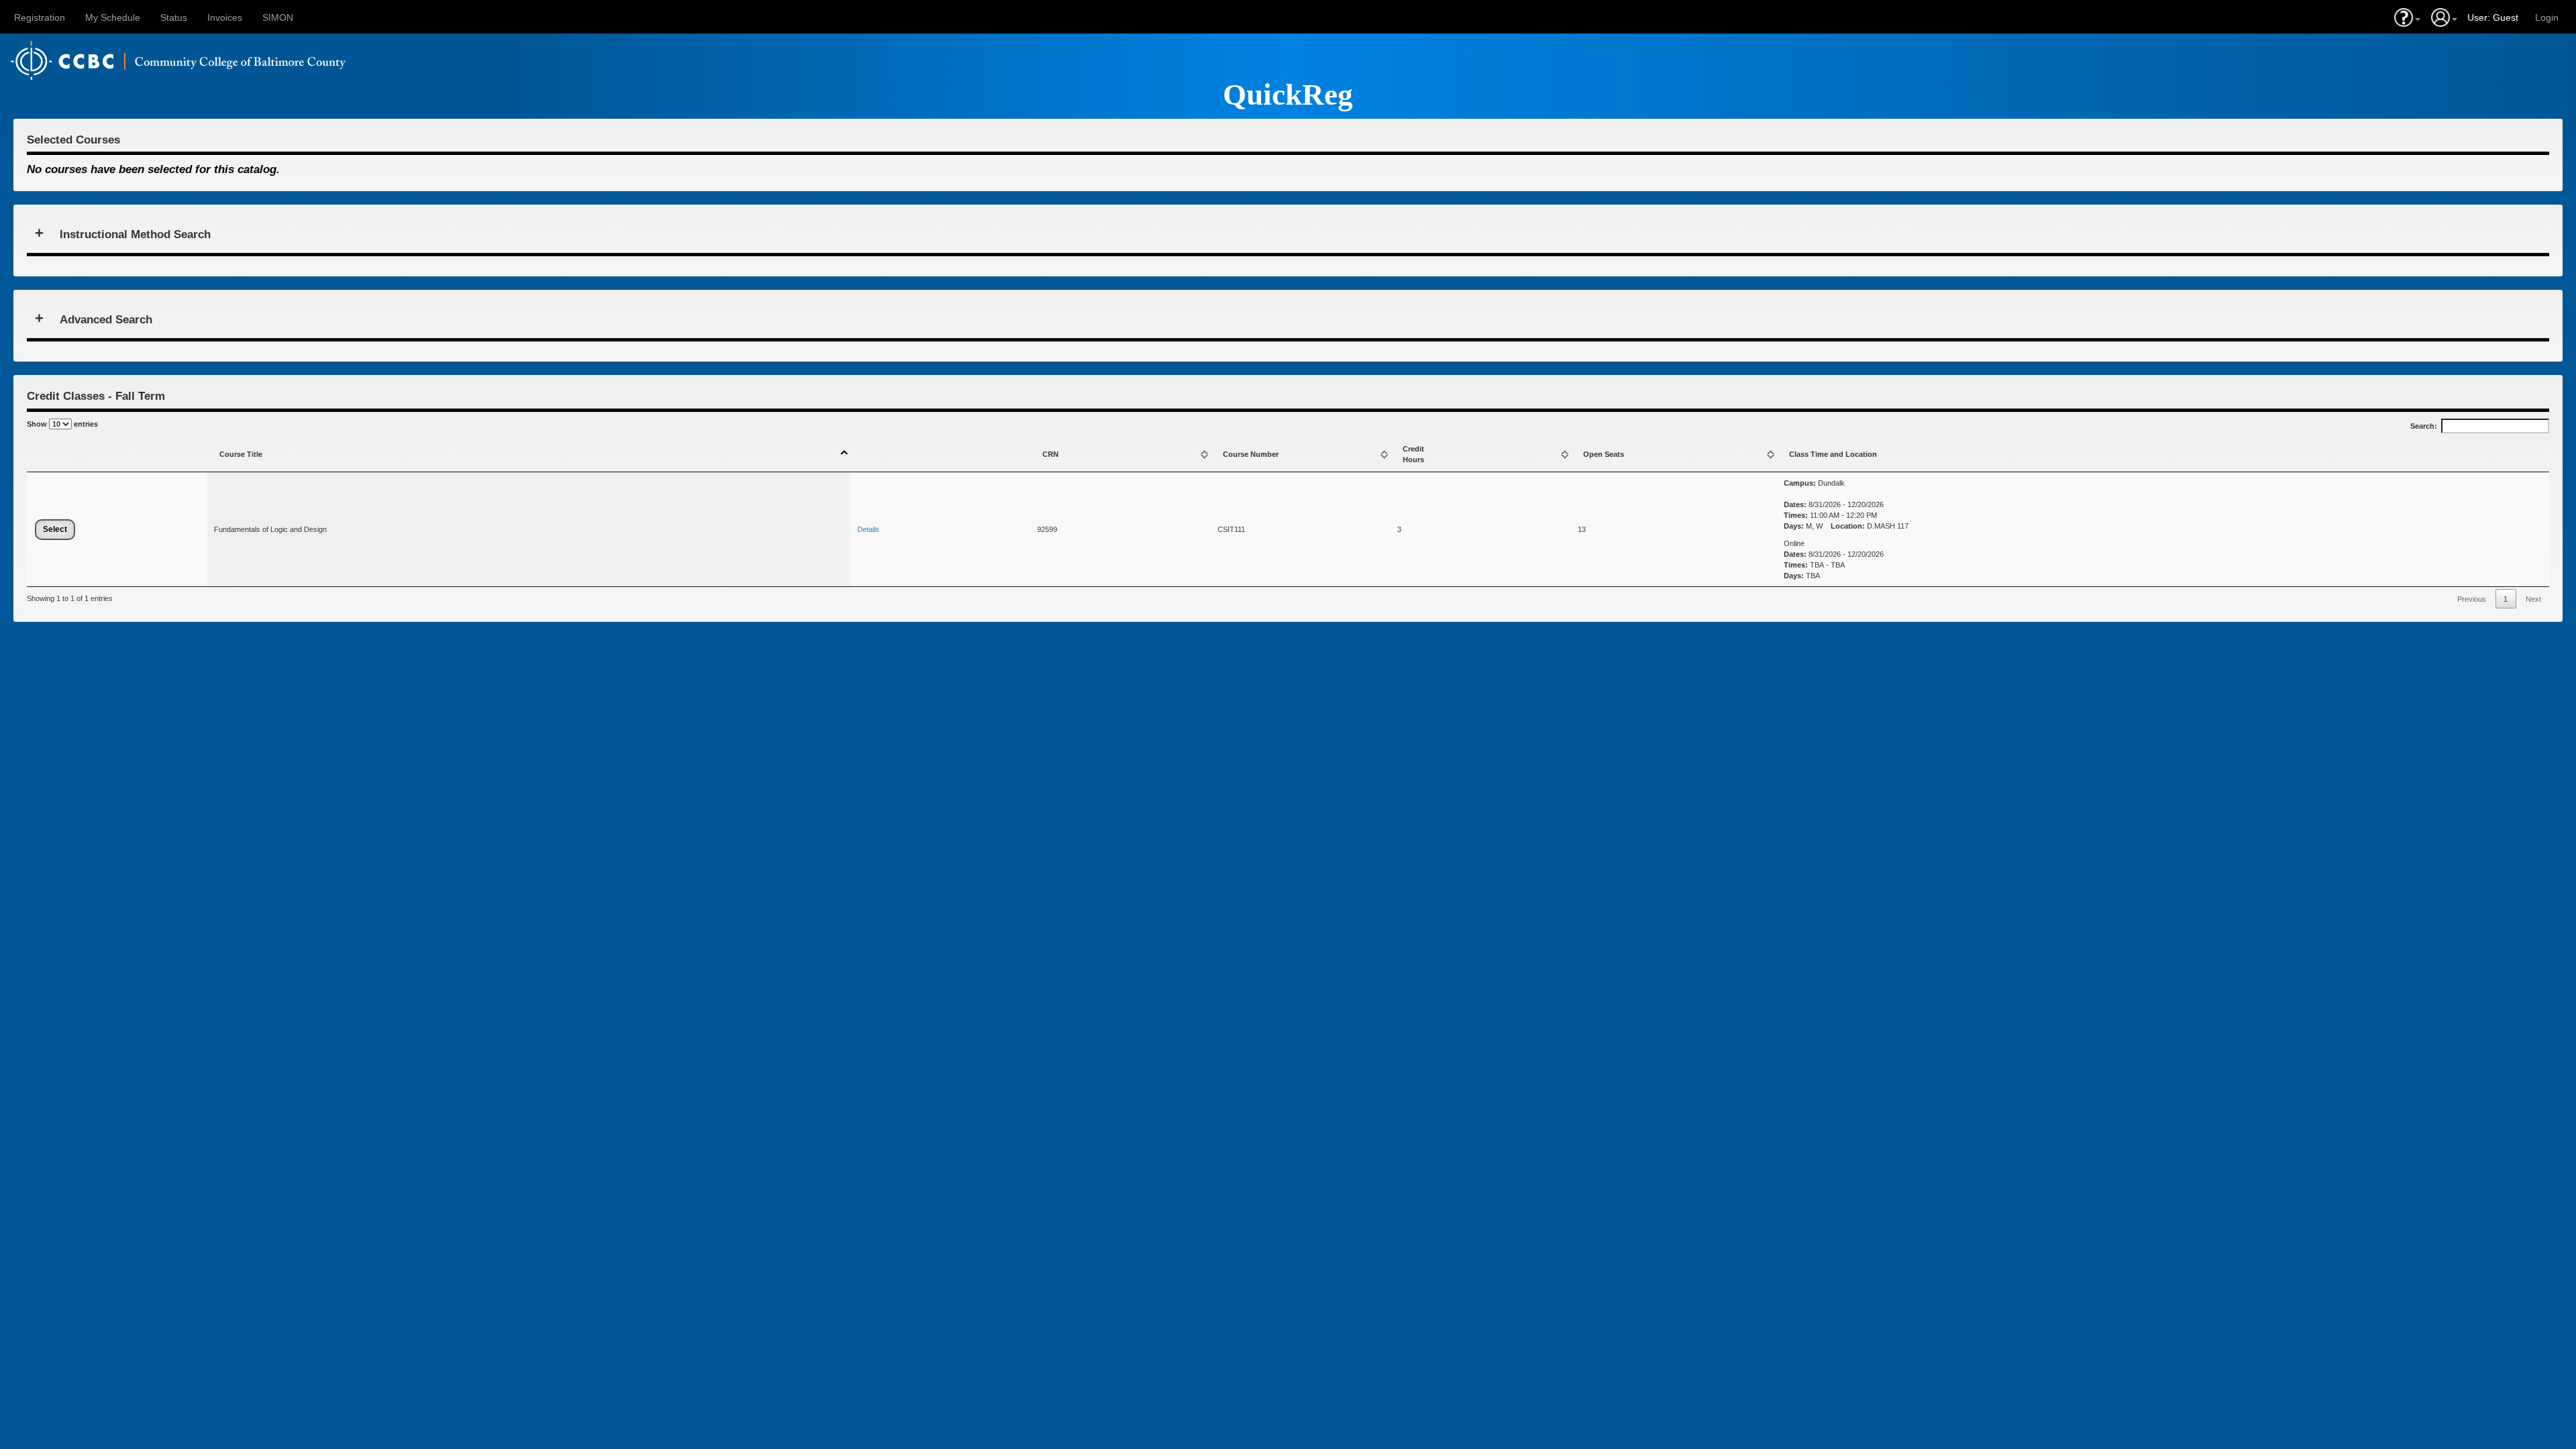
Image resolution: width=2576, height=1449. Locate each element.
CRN (1051, 454)
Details (868, 529)
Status (174, 17)
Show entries (62, 424)
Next (2533, 599)
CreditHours (1413, 454)
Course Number (1251, 454)
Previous (2472, 599)
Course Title (241, 454)
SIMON (278, 17)
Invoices (225, 17)
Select (55, 529)
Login (2547, 17)
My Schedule (113, 17)
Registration (40, 17)
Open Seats (1604, 454)
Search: (2424, 426)
